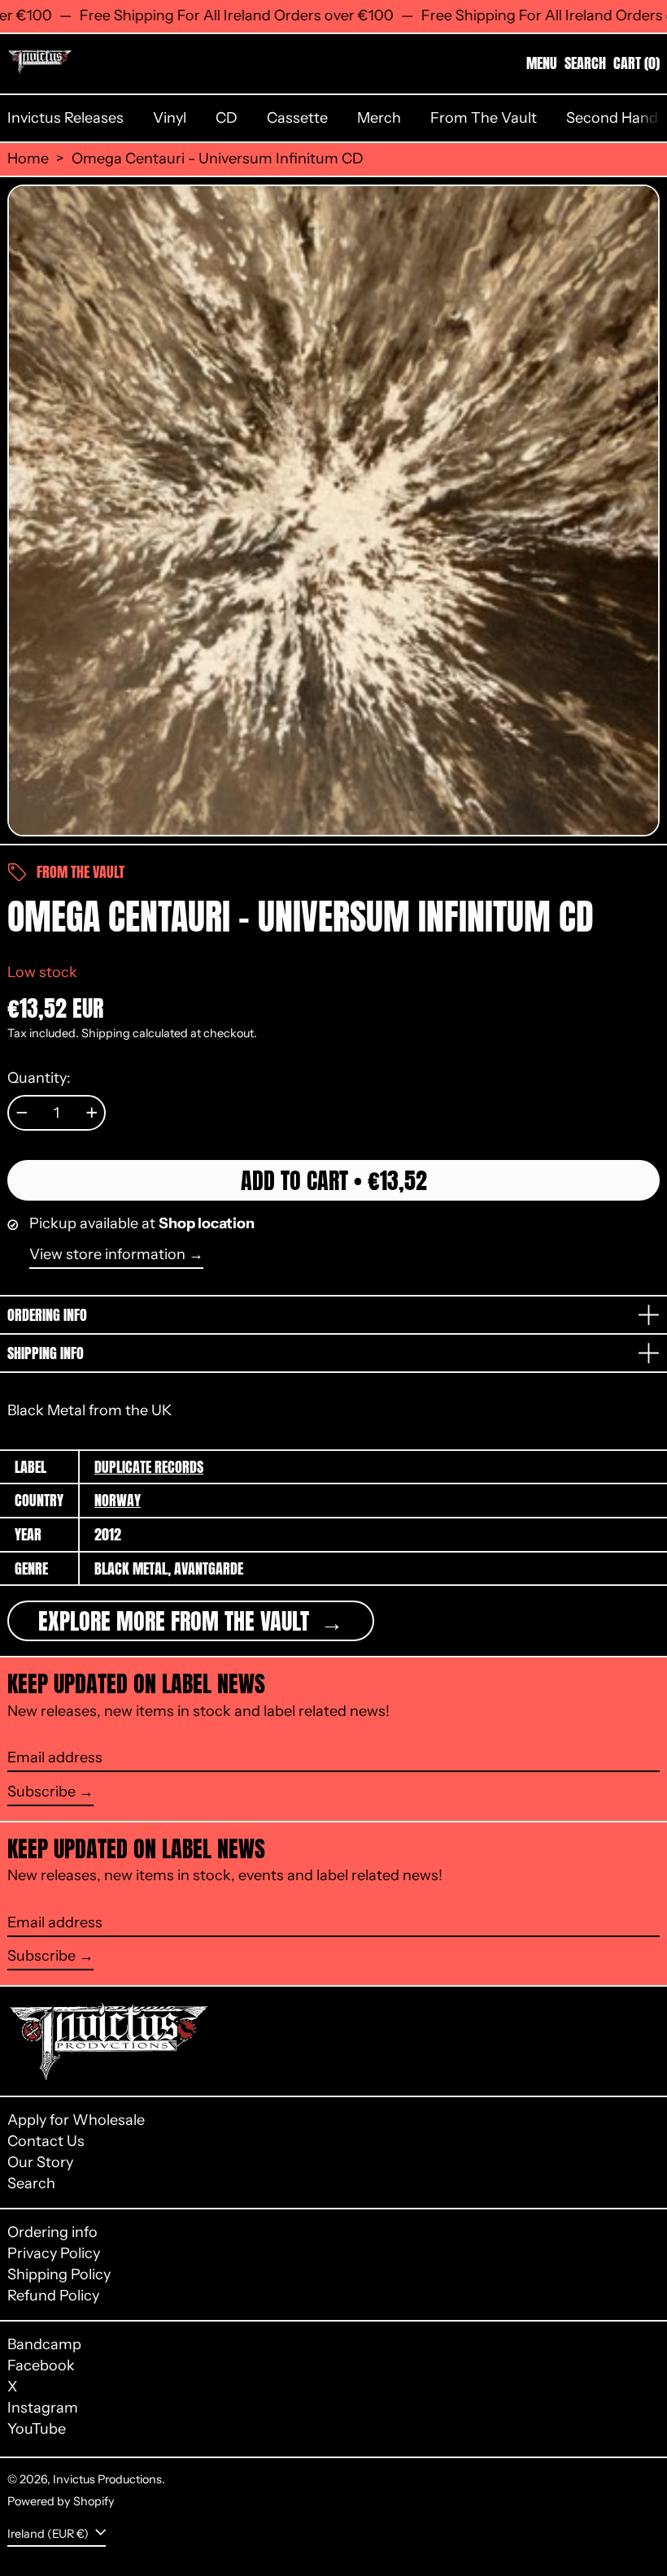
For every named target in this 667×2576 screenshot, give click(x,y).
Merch (379, 118)
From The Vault (484, 118)
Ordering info (52, 2232)
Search (31, 2183)
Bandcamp (44, 2345)
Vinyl (170, 118)
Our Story (40, 2162)
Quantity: (39, 1078)
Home (28, 159)
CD (227, 118)
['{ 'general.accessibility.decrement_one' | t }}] (22, 1113)
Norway (118, 1500)
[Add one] (92, 1113)
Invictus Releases (65, 118)
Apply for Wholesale (76, 2120)
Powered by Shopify (61, 2501)
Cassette (297, 118)
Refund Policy (53, 2296)
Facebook (41, 2366)
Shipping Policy (59, 2274)
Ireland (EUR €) (49, 2534)
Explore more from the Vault (177, 1621)
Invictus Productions (107, 2479)
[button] (585, 63)
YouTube (37, 2429)
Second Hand (612, 118)
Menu (542, 63)
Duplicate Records (149, 1467)
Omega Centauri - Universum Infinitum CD (218, 159)
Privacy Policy (54, 2253)
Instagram (43, 2408)
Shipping (106, 1033)
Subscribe (41, 1792)
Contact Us (46, 2141)
